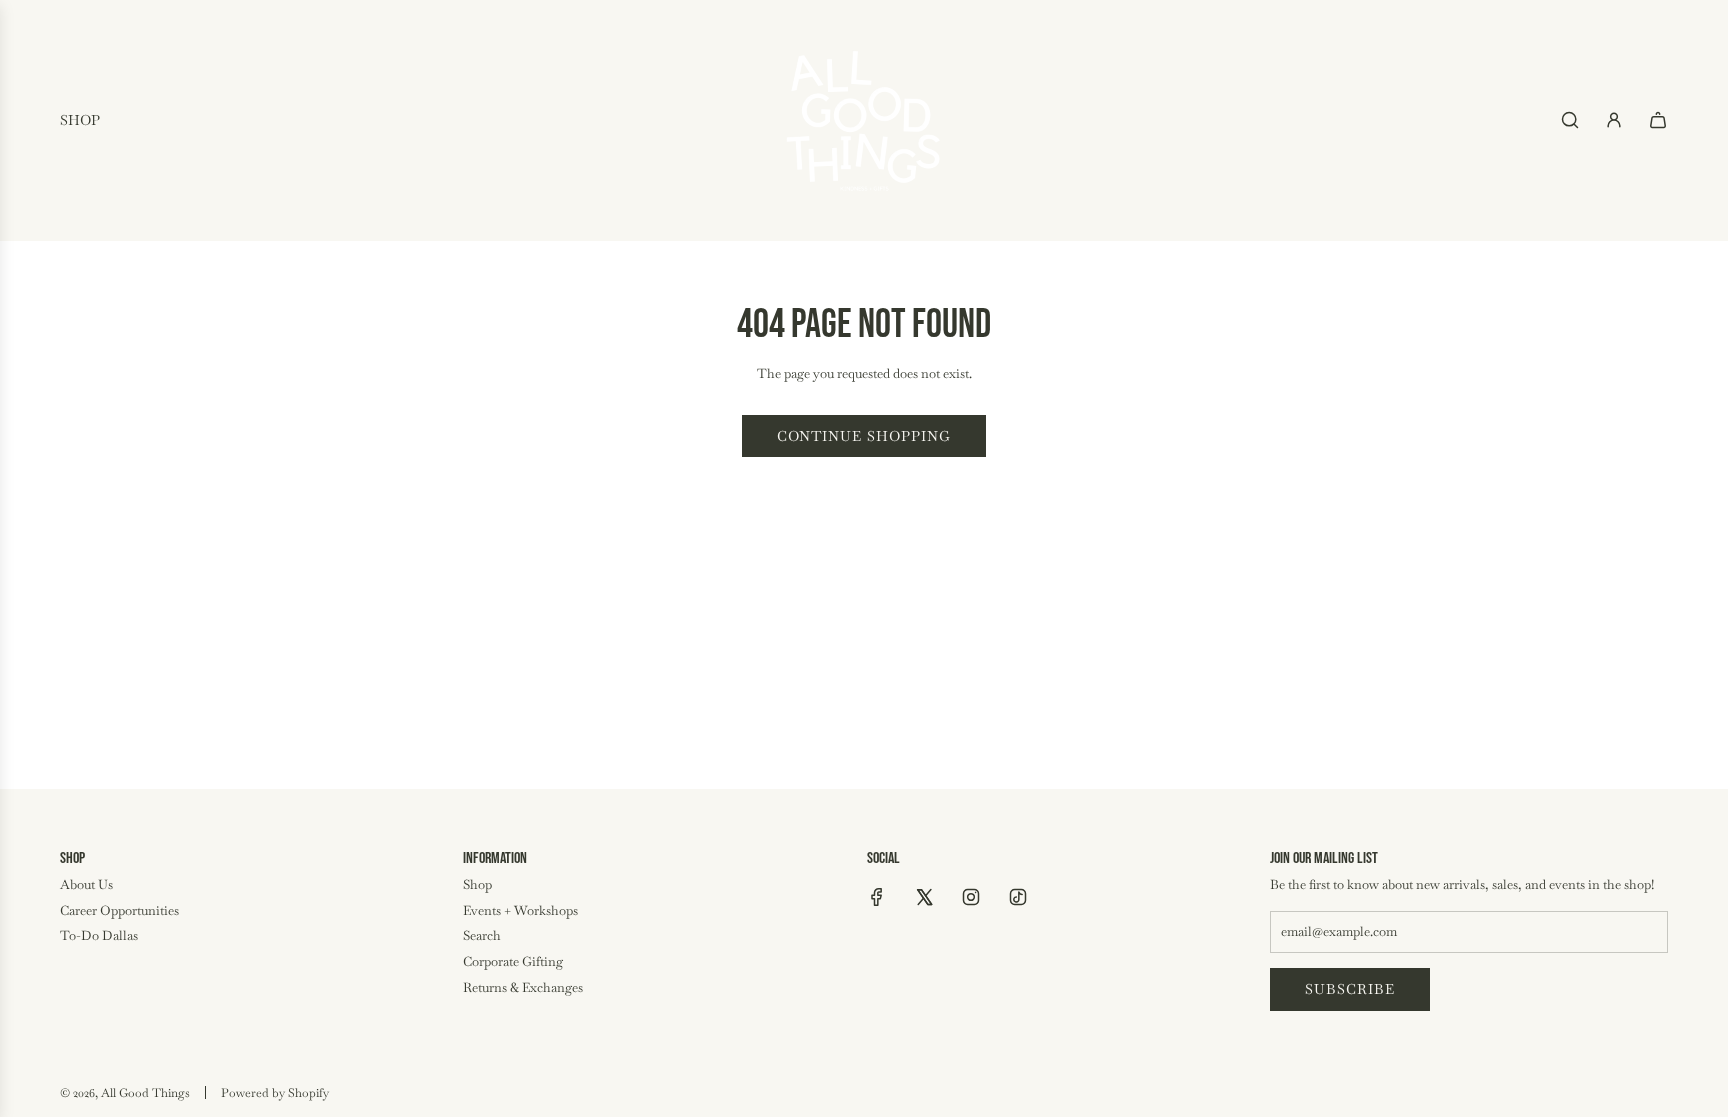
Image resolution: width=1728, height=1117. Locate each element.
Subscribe (1350, 989)
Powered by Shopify (275, 1093)
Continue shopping (864, 436)
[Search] (1570, 120)
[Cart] (1658, 120)
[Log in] (1614, 120)
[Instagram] (971, 897)
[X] (924, 897)
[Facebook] (877, 897)
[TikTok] (1018, 897)
